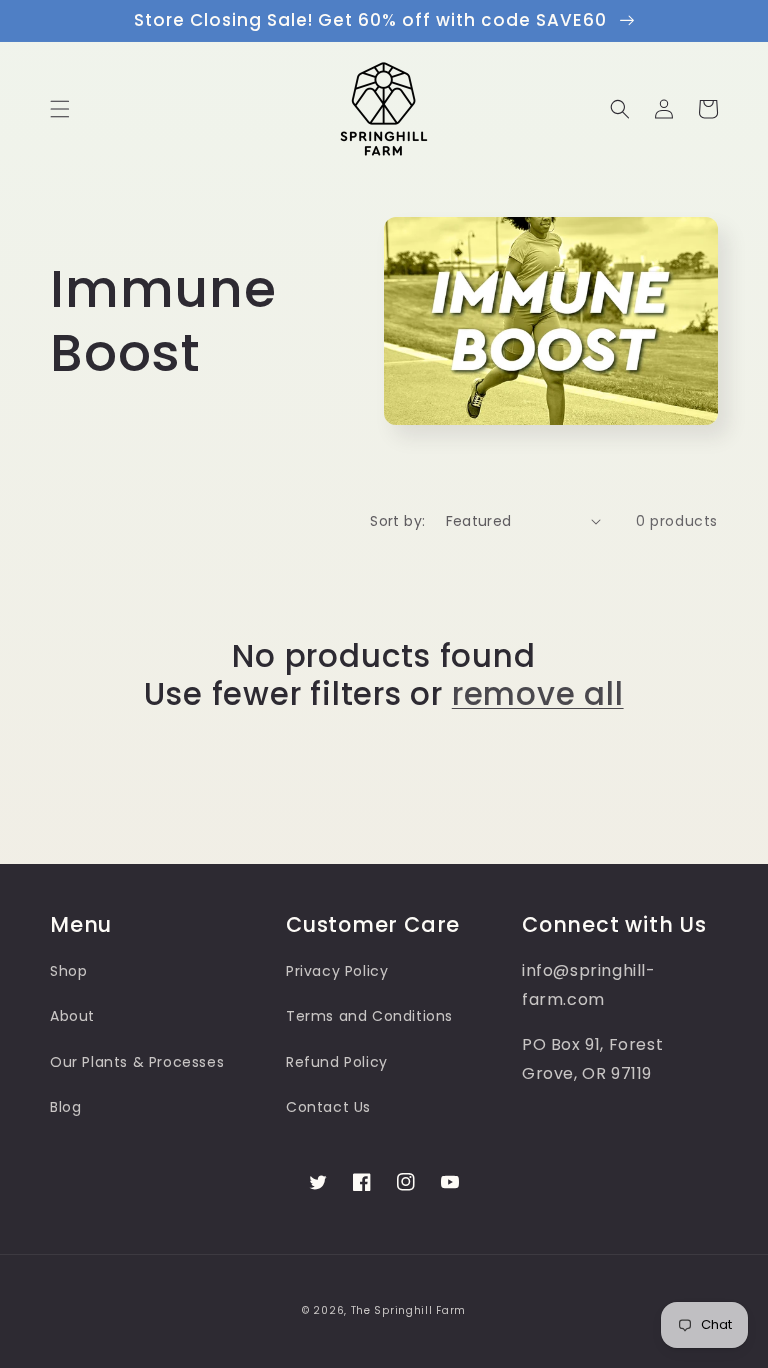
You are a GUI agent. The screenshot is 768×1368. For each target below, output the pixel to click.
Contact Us (328, 1107)
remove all (538, 694)
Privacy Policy (337, 971)
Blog (65, 1107)
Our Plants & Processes (137, 1062)
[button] (60, 109)
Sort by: (397, 521)
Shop (68, 971)
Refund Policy (337, 1062)
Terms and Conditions (369, 1016)
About (72, 1016)
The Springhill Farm (408, 1310)
